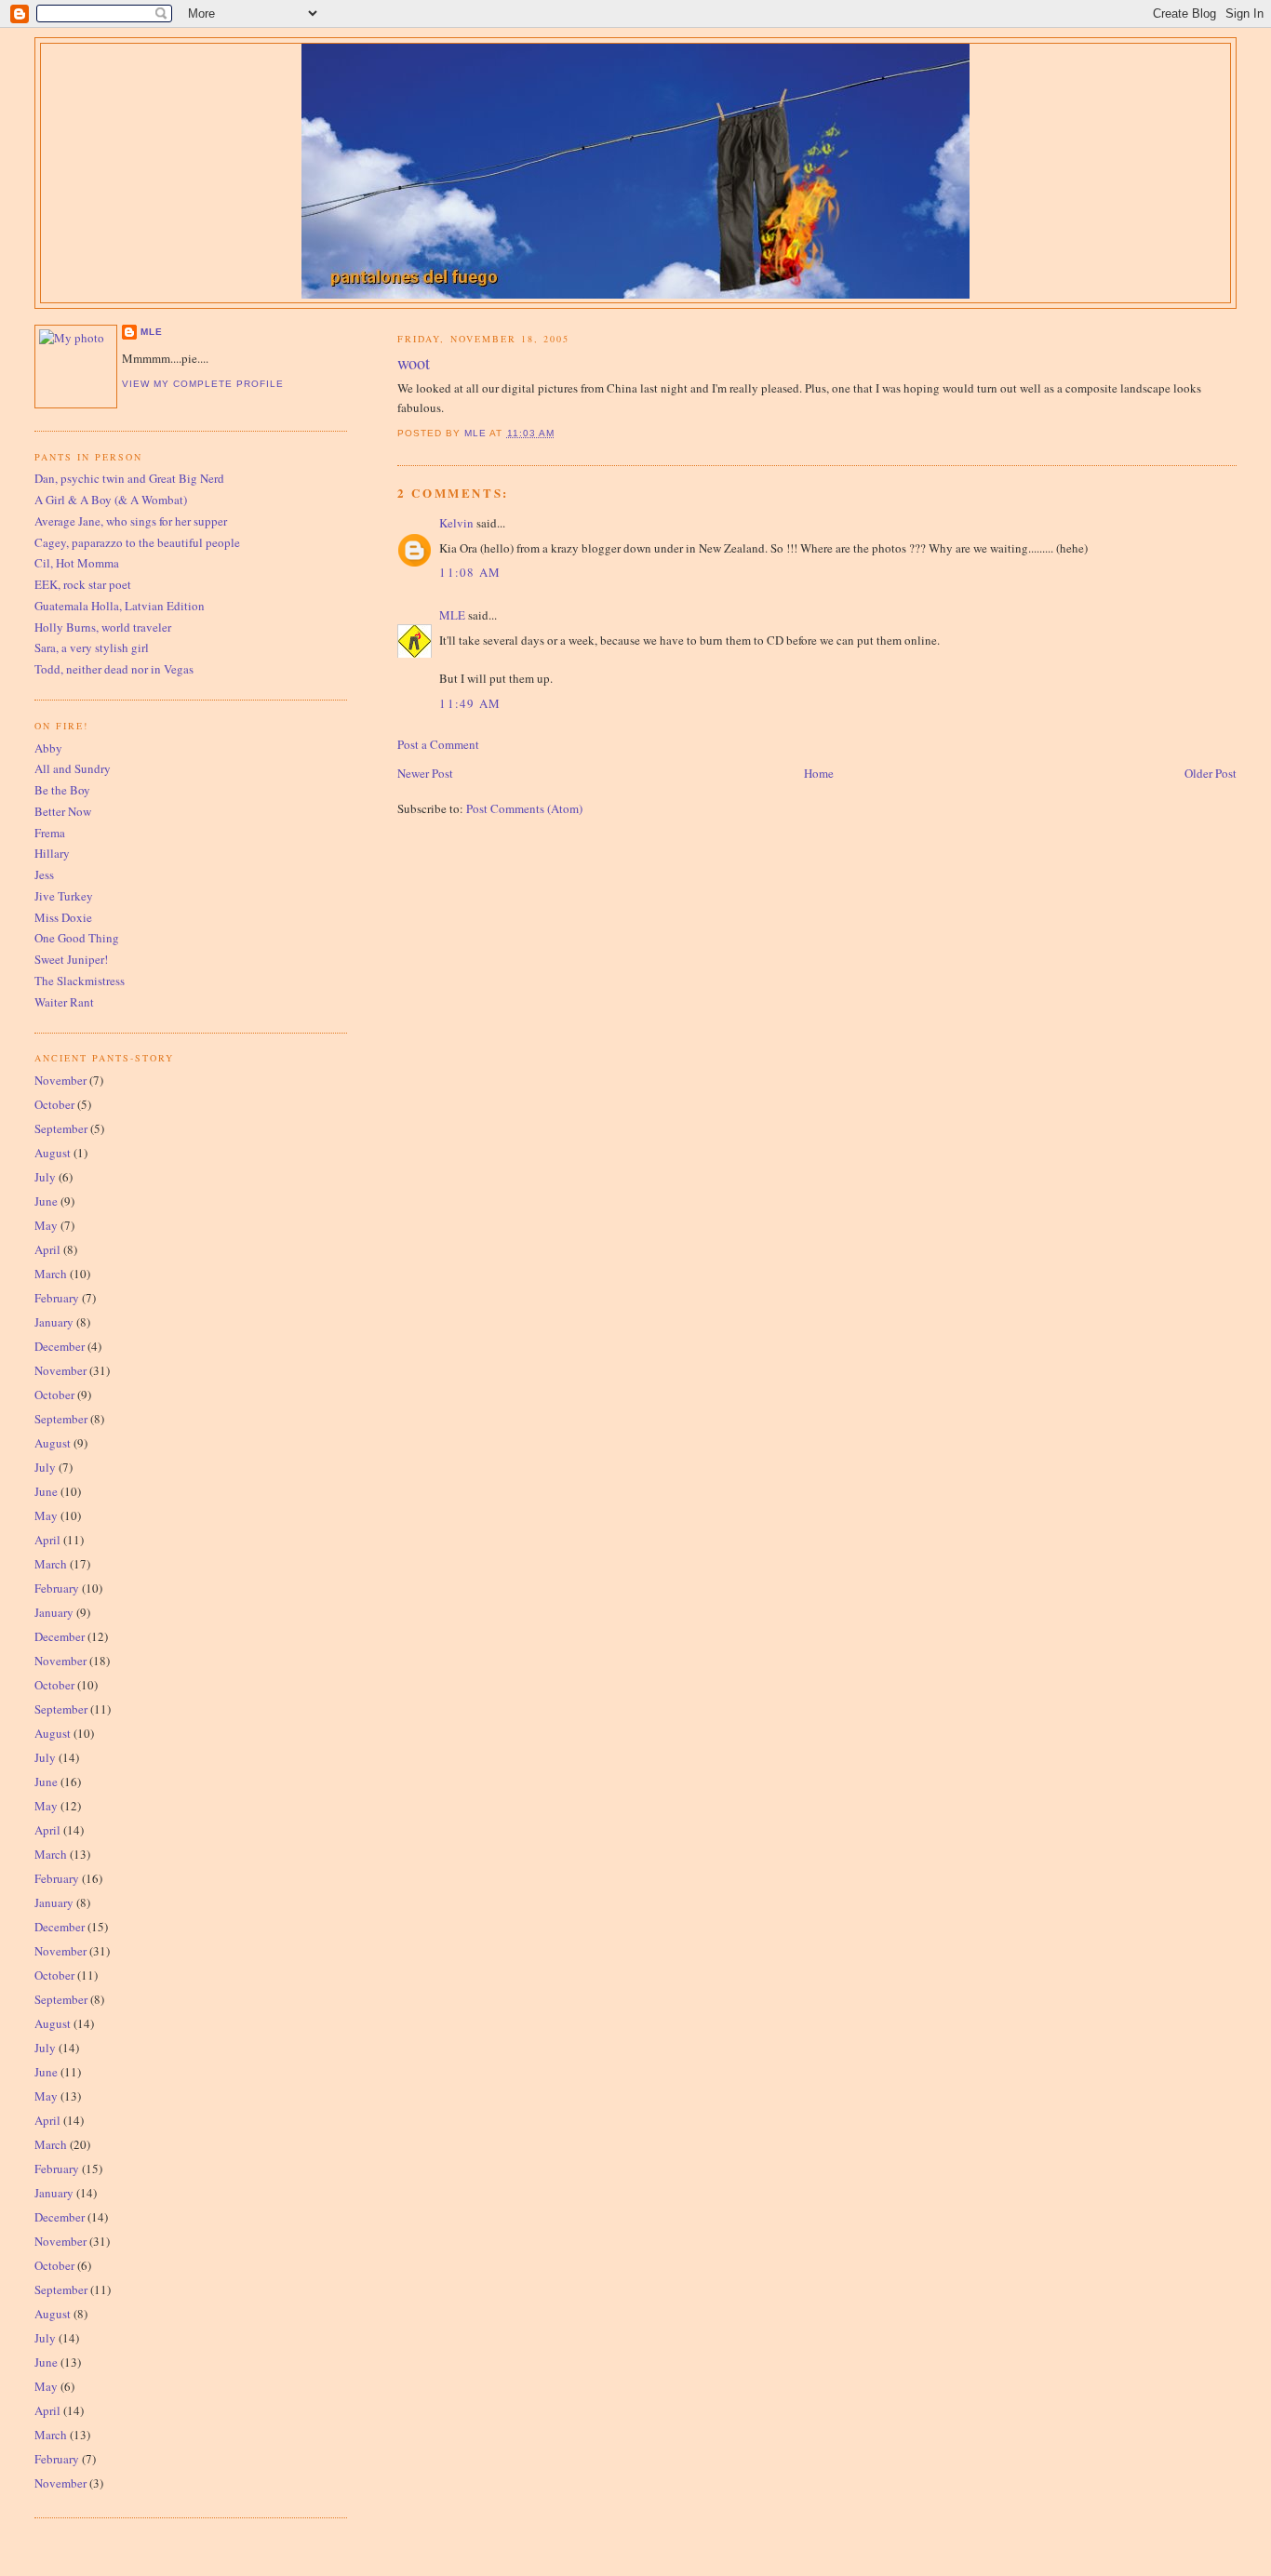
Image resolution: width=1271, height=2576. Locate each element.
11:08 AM (470, 572)
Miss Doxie (63, 917)
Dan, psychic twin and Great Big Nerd (129, 478)
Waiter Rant (64, 1002)
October (54, 1104)
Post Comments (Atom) (524, 808)
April (47, 1249)
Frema (50, 833)
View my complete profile (203, 384)
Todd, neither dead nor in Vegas (114, 669)
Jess (44, 874)
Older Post (1211, 773)
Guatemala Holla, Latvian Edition (120, 606)
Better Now (63, 811)
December (60, 1346)
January (54, 1322)
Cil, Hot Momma (77, 563)
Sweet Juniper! (71, 959)
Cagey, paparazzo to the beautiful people (137, 542)
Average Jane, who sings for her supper (131, 521)
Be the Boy (62, 790)
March (51, 1274)
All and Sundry (73, 768)
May (46, 1225)
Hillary (52, 853)
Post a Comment (438, 744)
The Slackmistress (80, 981)
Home (819, 773)
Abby (48, 748)
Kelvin (456, 523)
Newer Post (425, 773)
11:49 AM (470, 703)
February (57, 1298)
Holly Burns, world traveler (103, 627)
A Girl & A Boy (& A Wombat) (111, 500)
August (53, 1153)
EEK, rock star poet (83, 584)
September (61, 1128)
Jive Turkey (64, 896)
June (46, 1201)
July (45, 1177)
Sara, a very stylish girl (92, 647)
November (60, 1080)
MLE (452, 615)
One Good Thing (77, 938)
